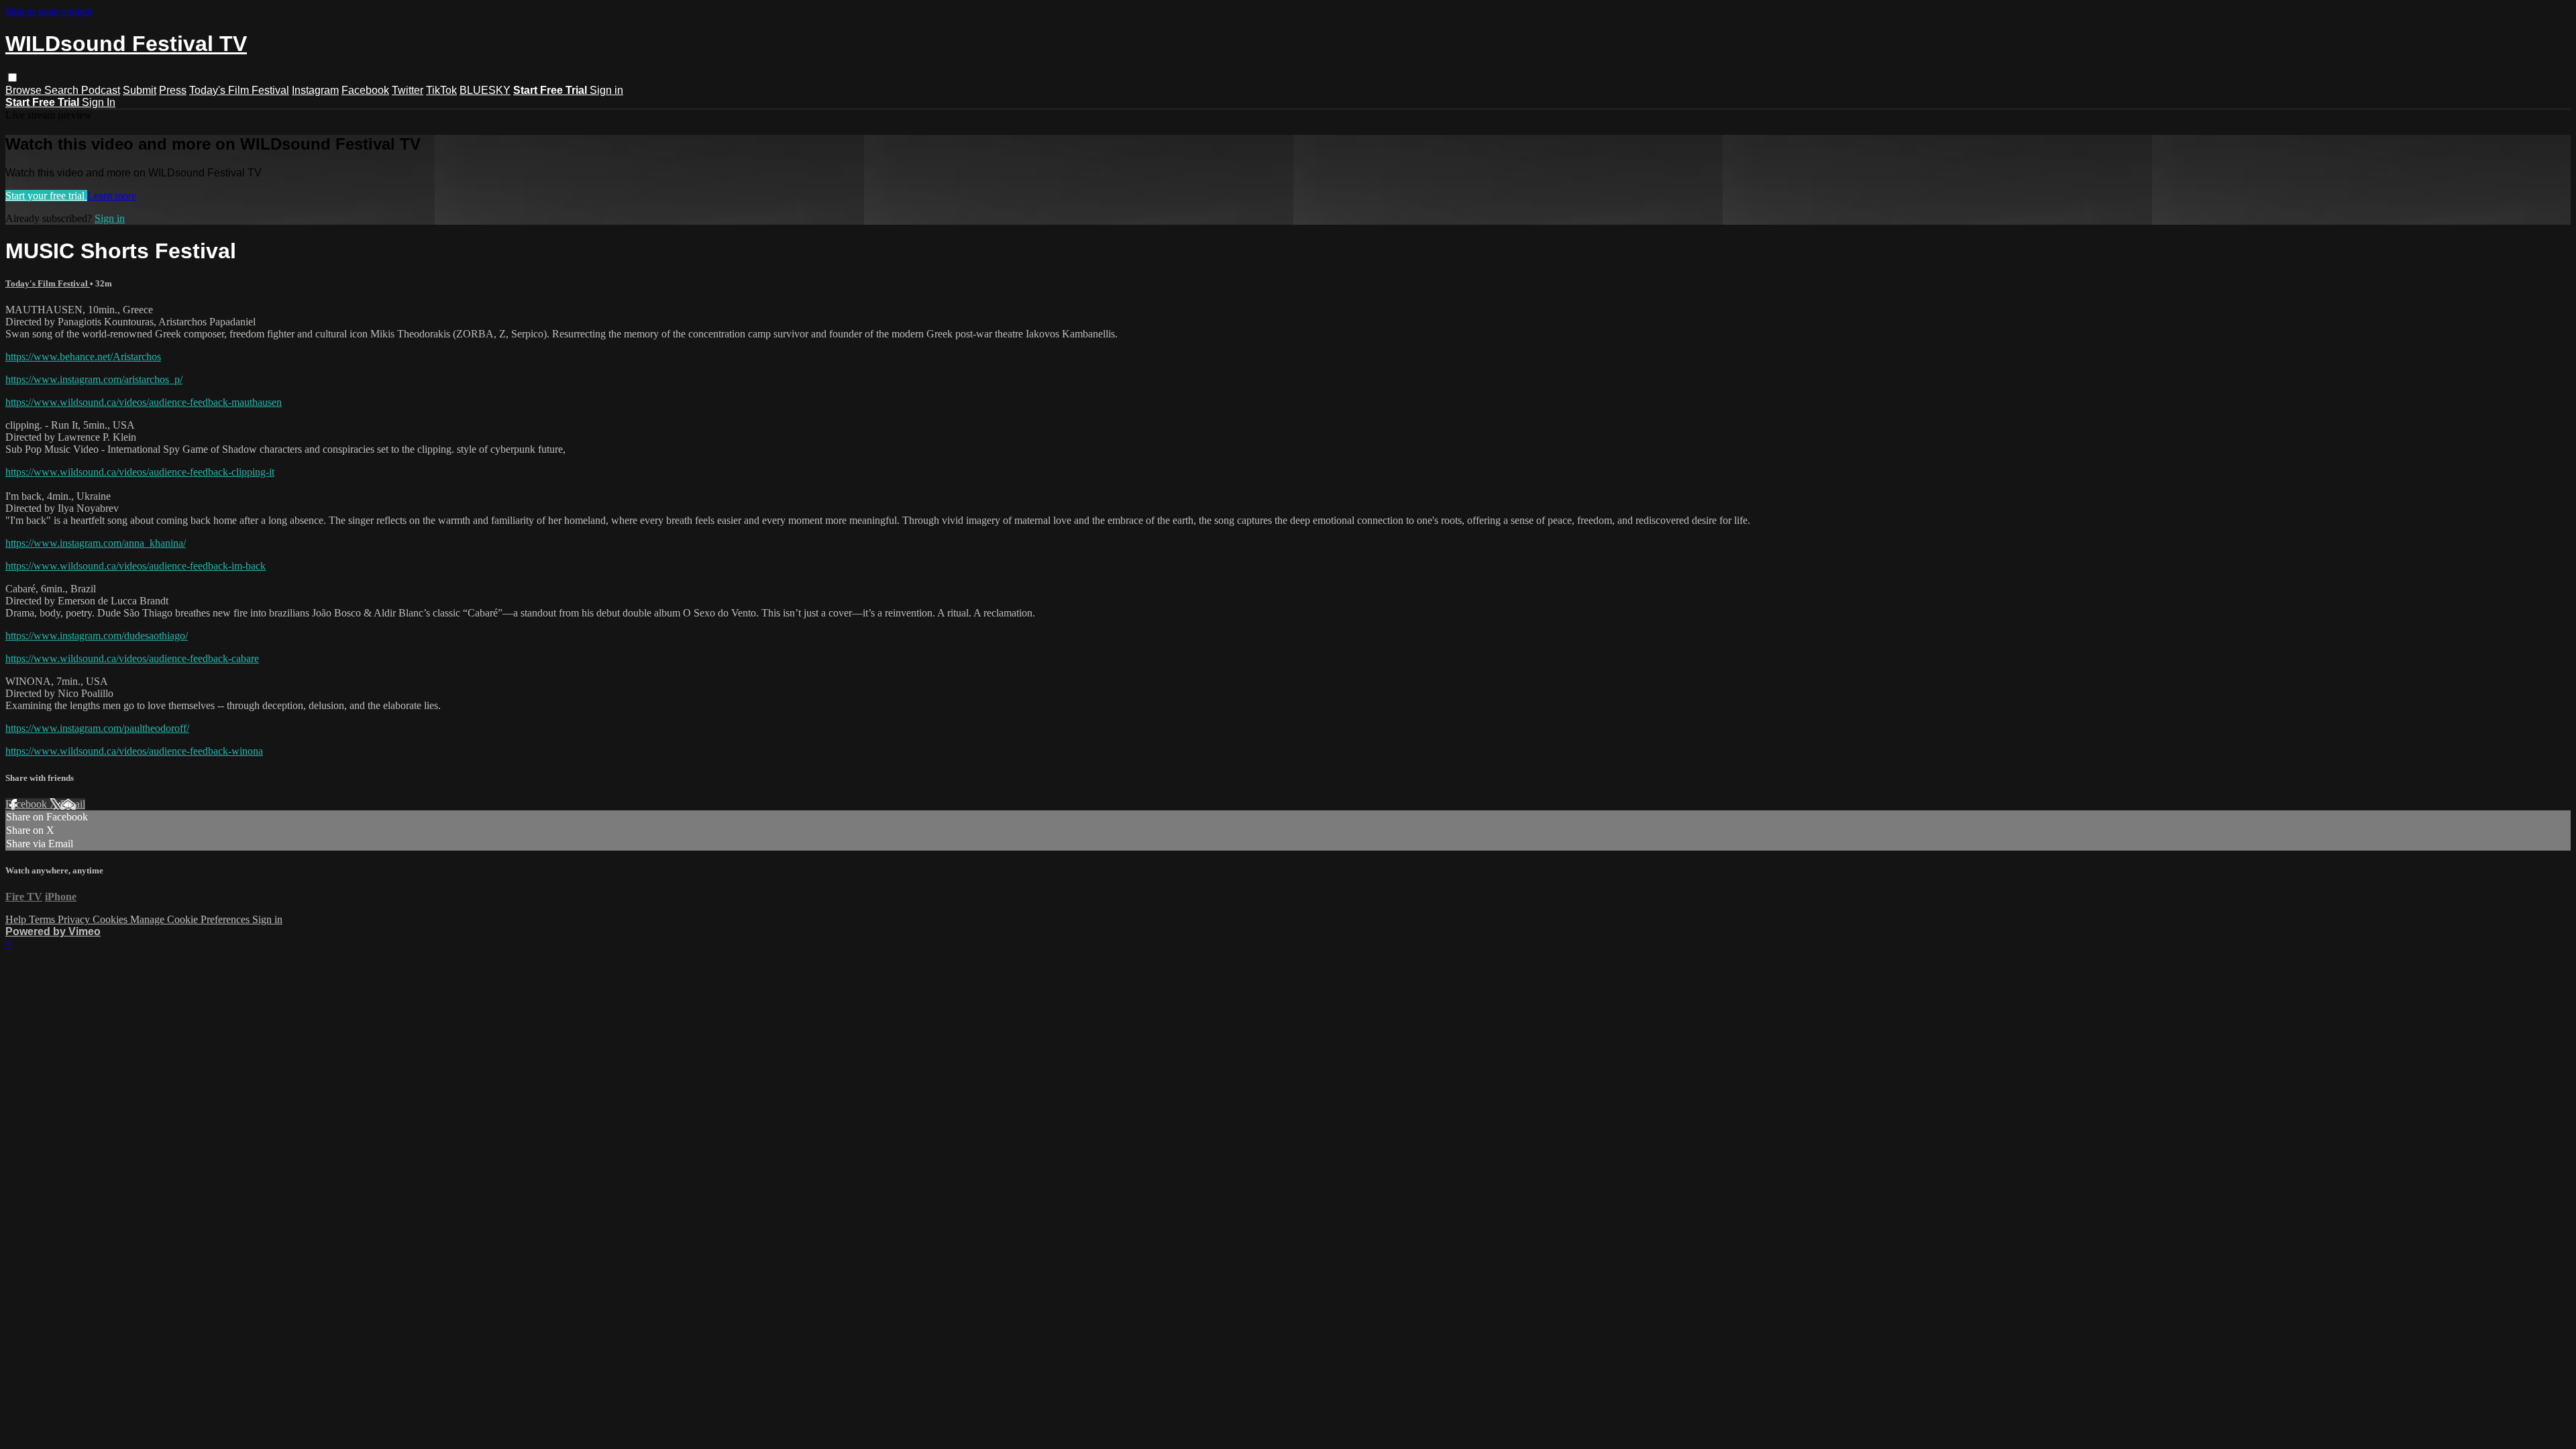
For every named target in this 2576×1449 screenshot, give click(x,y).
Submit (140, 90)
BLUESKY (485, 90)
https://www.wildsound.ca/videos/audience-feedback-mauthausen (144, 402)
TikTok (441, 90)
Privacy (75, 919)
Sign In (99, 102)
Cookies (111, 919)
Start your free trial (46, 196)
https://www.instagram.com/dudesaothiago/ (97, 636)
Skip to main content (49, 11)
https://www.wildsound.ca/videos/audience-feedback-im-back (136, 566)
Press (173, 90)
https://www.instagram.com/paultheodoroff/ (97, 728)
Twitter (408, 90)
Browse (25, 90)
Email (73, 804)
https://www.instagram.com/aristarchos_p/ (94, 379)
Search (63, 90)
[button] (12, 77)
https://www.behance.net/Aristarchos (83, 357)
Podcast (101, 90)
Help (17, 919)
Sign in (606, 90)
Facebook (365, 90)
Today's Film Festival (239, 90)
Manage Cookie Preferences (191, 919)
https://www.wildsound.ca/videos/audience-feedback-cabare (132, 658)
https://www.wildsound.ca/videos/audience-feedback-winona (134, 751)
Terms (43, 919)
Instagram (315, 90)
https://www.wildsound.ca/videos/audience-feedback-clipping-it (140, 472)
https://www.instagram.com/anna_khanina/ (96, 543)
